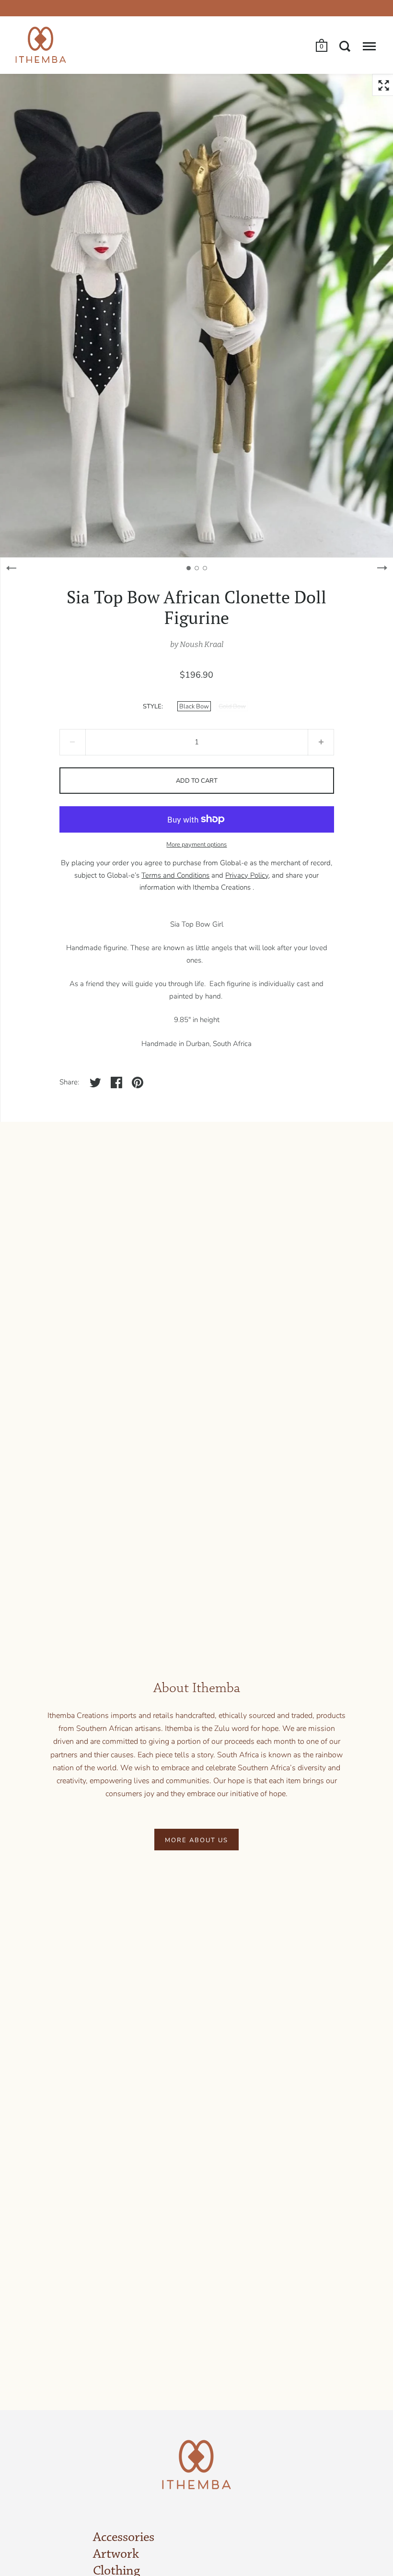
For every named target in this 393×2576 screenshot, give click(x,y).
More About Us (196, 1840)
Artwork (116, 2554)
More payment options (196, 845)
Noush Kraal (202, 644)
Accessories (124, 2538)
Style (152, 706)
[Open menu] (369, 46)
